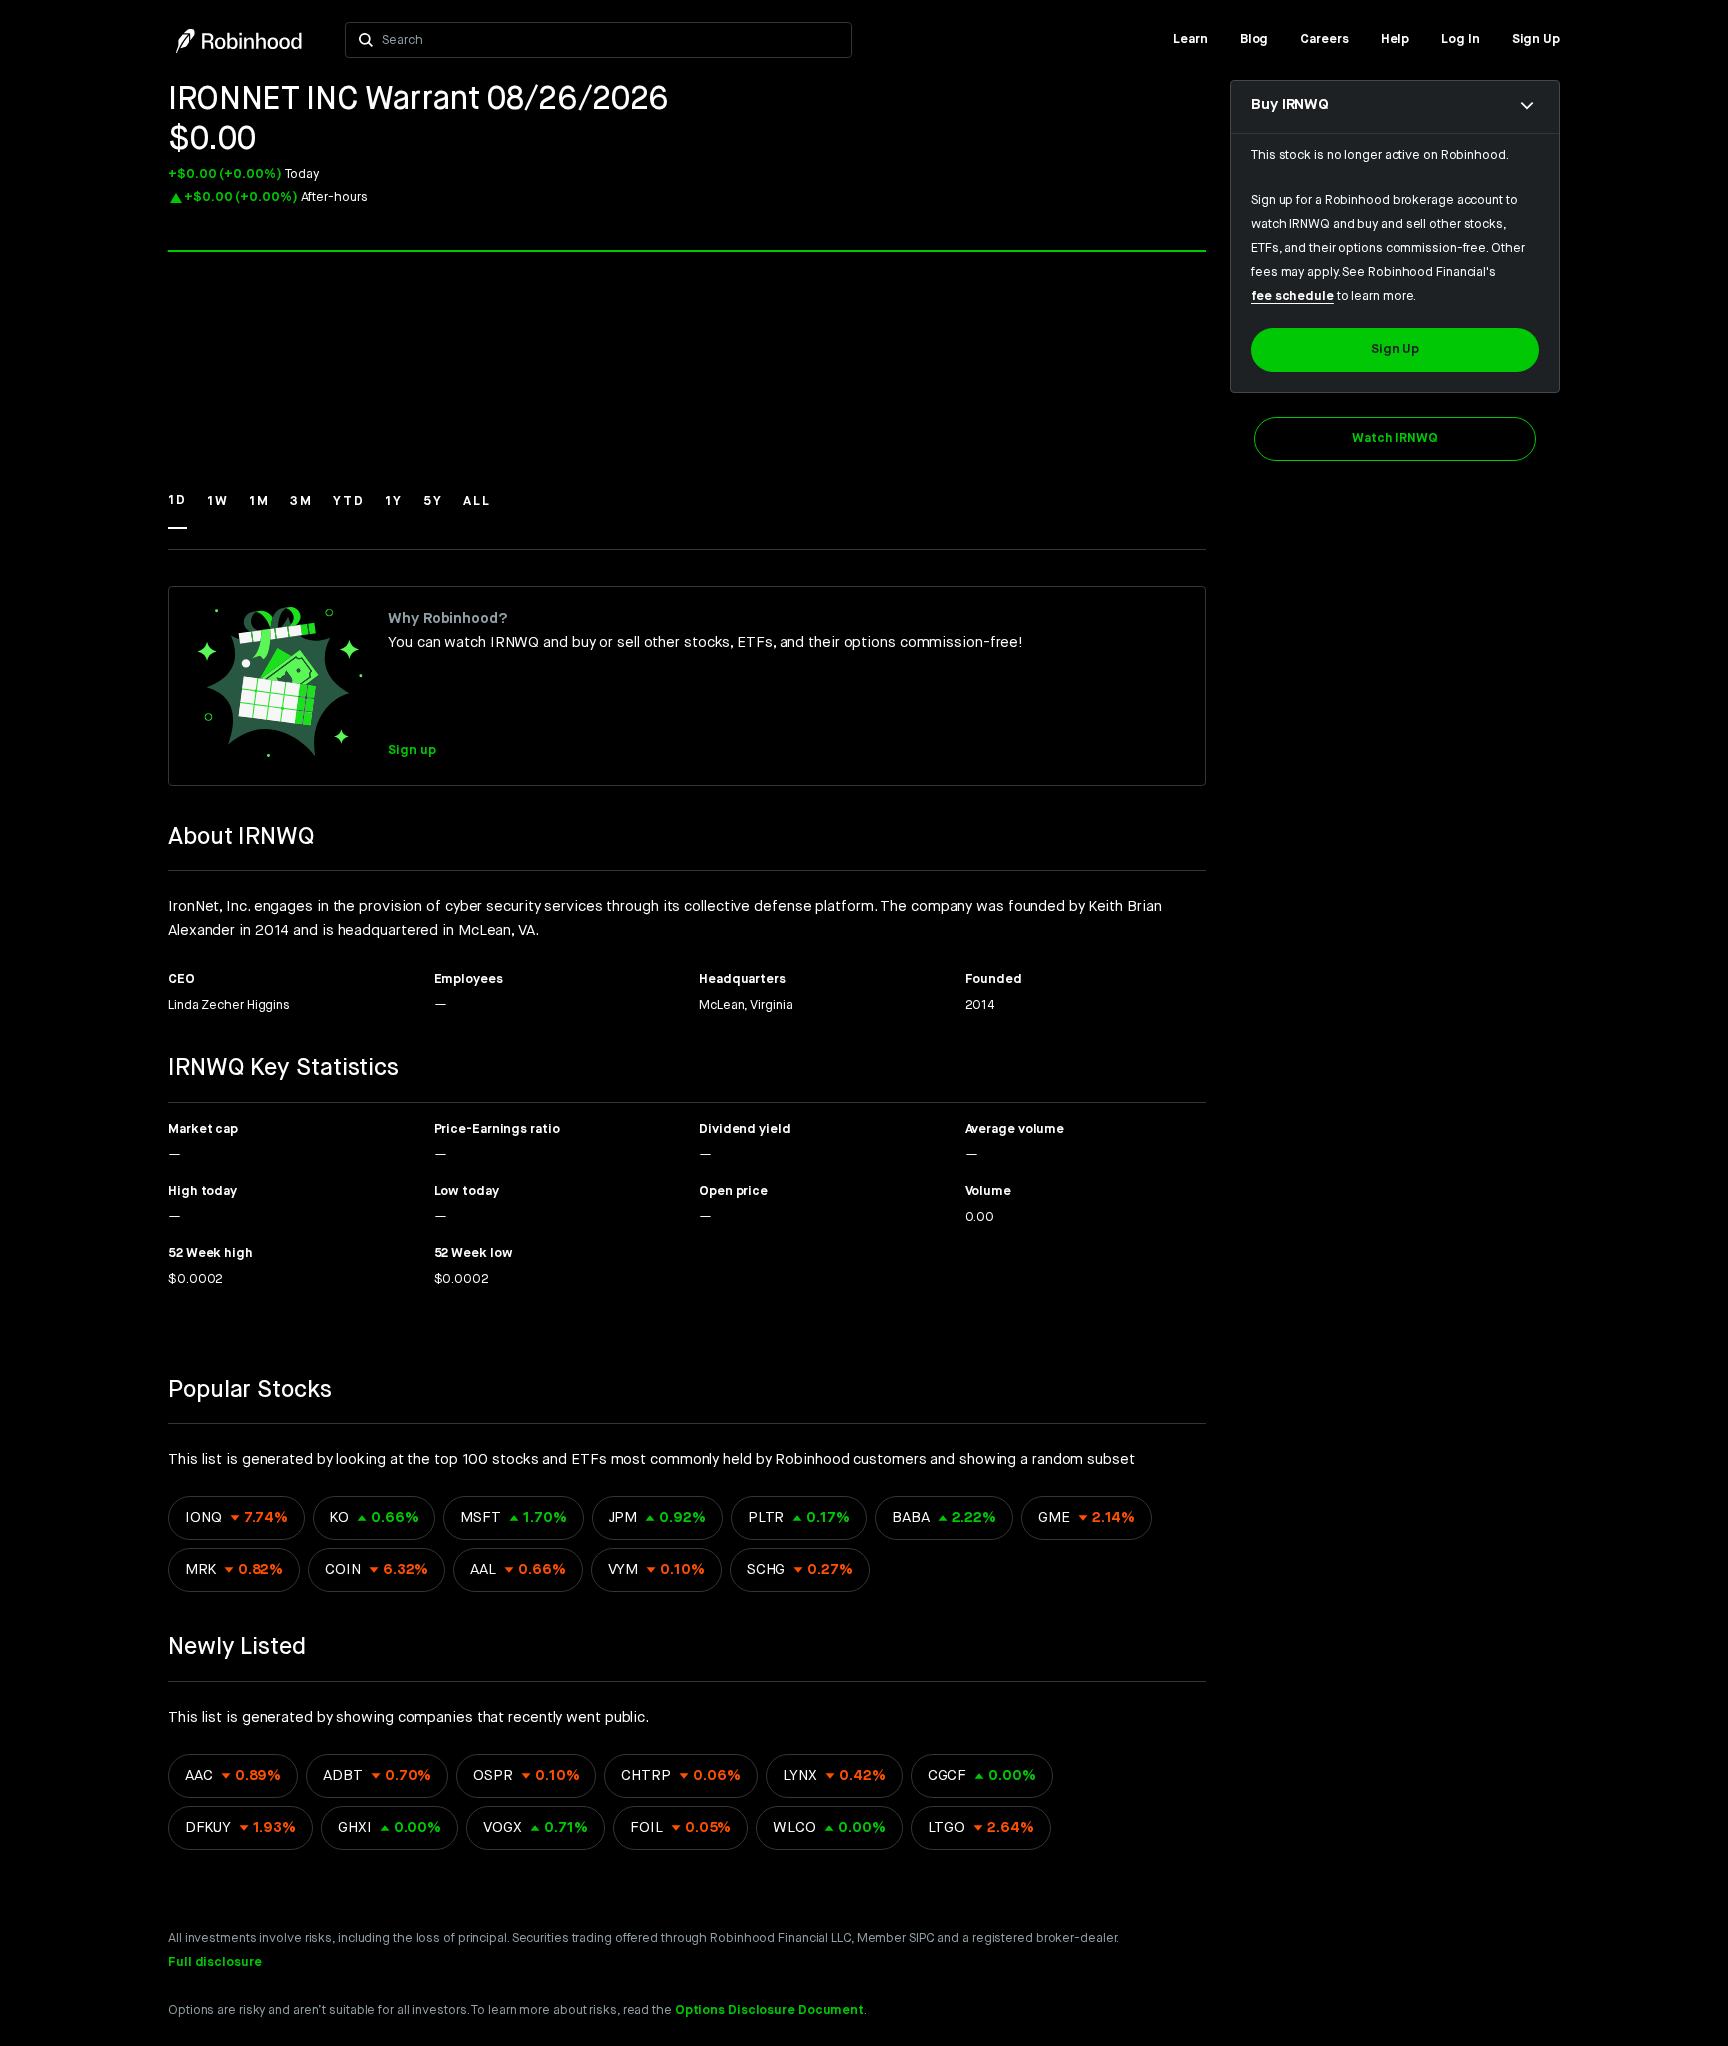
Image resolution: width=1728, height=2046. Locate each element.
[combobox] (610, 40)
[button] (177, 510)
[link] (1190, 40)
